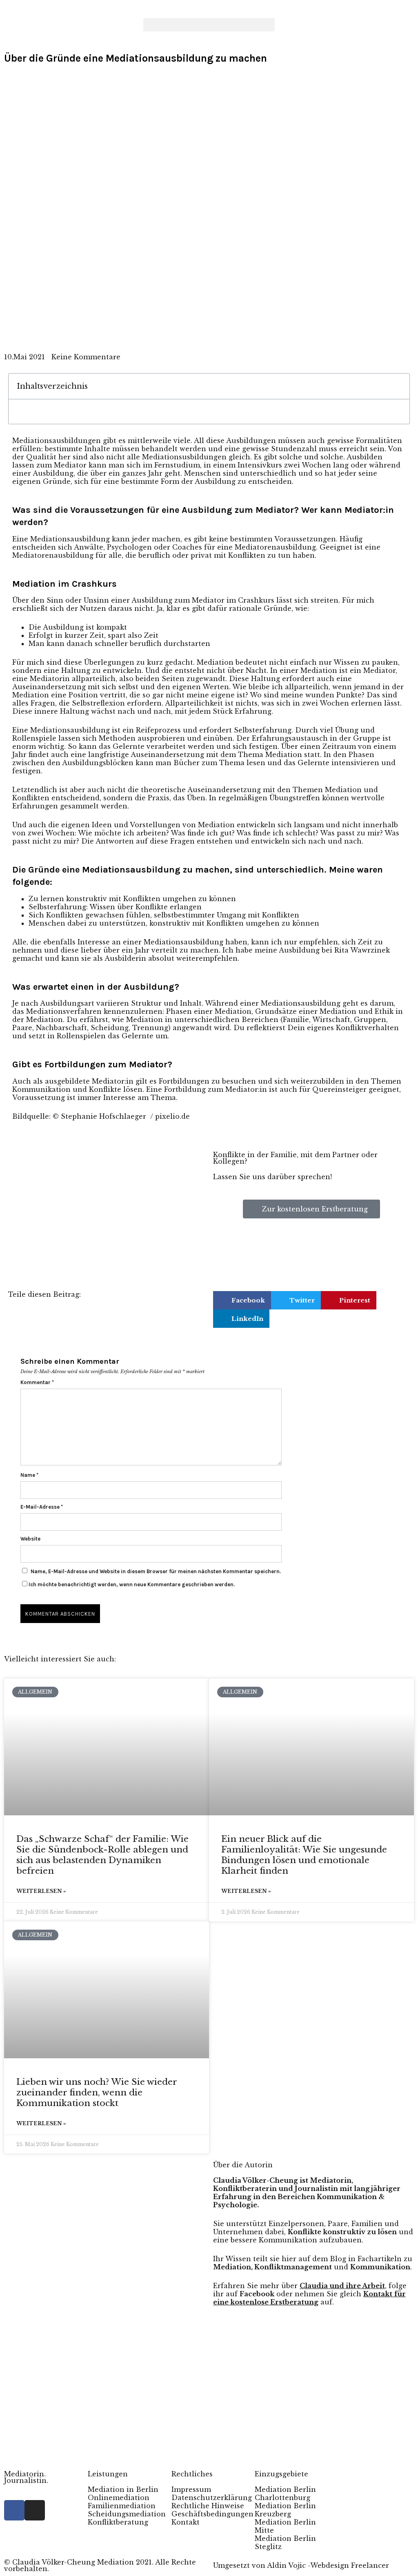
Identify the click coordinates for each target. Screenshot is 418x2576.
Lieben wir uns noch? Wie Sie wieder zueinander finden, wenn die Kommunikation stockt (97, 2093)
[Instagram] (35, 2510)
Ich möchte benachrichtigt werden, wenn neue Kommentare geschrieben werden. (132, 1584)
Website (30, 1539)
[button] (209, 25)
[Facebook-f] (14, 2510)
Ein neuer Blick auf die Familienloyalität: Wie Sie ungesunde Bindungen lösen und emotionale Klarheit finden (304, 1855)
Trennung (150, 1028)
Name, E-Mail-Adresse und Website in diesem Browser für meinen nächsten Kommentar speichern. (156, 1571)
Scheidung (110, 1028)
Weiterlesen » (41, 1891)
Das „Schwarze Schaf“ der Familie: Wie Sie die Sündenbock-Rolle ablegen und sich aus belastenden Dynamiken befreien (102, 1855)
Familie (296, 1020)
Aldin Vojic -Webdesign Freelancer (328, 2565)
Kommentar (37, 1382)
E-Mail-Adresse (42, 1507)
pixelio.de (172, 1116)
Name (29, 1475)
